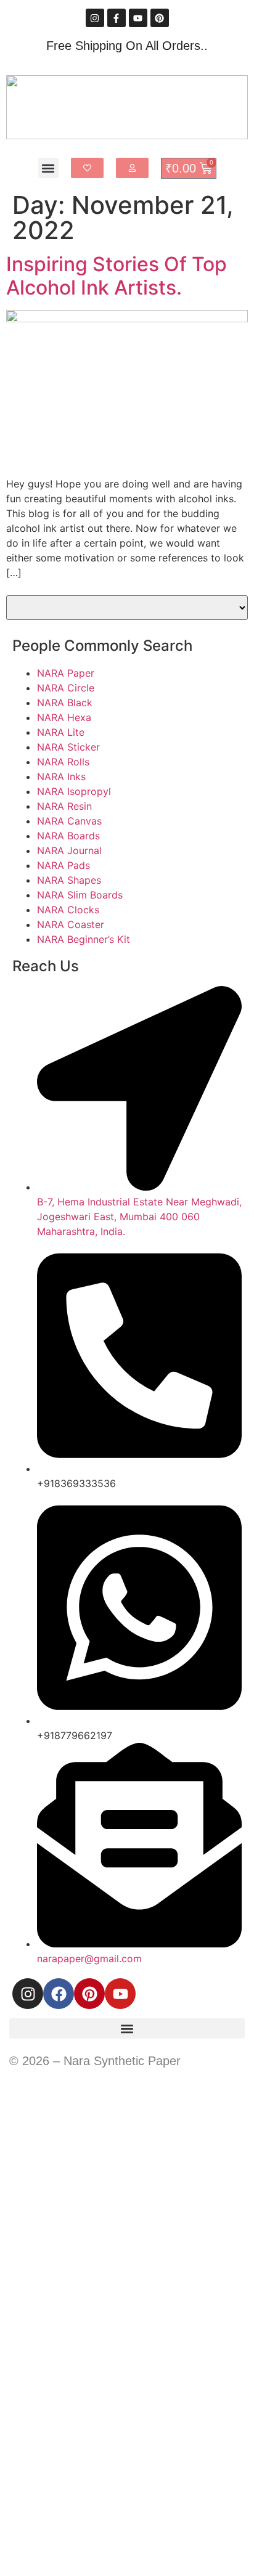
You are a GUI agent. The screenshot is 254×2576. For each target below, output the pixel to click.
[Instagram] (95, 18)
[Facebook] (59, 1994)
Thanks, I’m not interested (127, 2560)
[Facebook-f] (117, 18)
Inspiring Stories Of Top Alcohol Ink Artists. (117, 276)
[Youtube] (138, 18)
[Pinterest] (160, 18)
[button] (48, 168)
